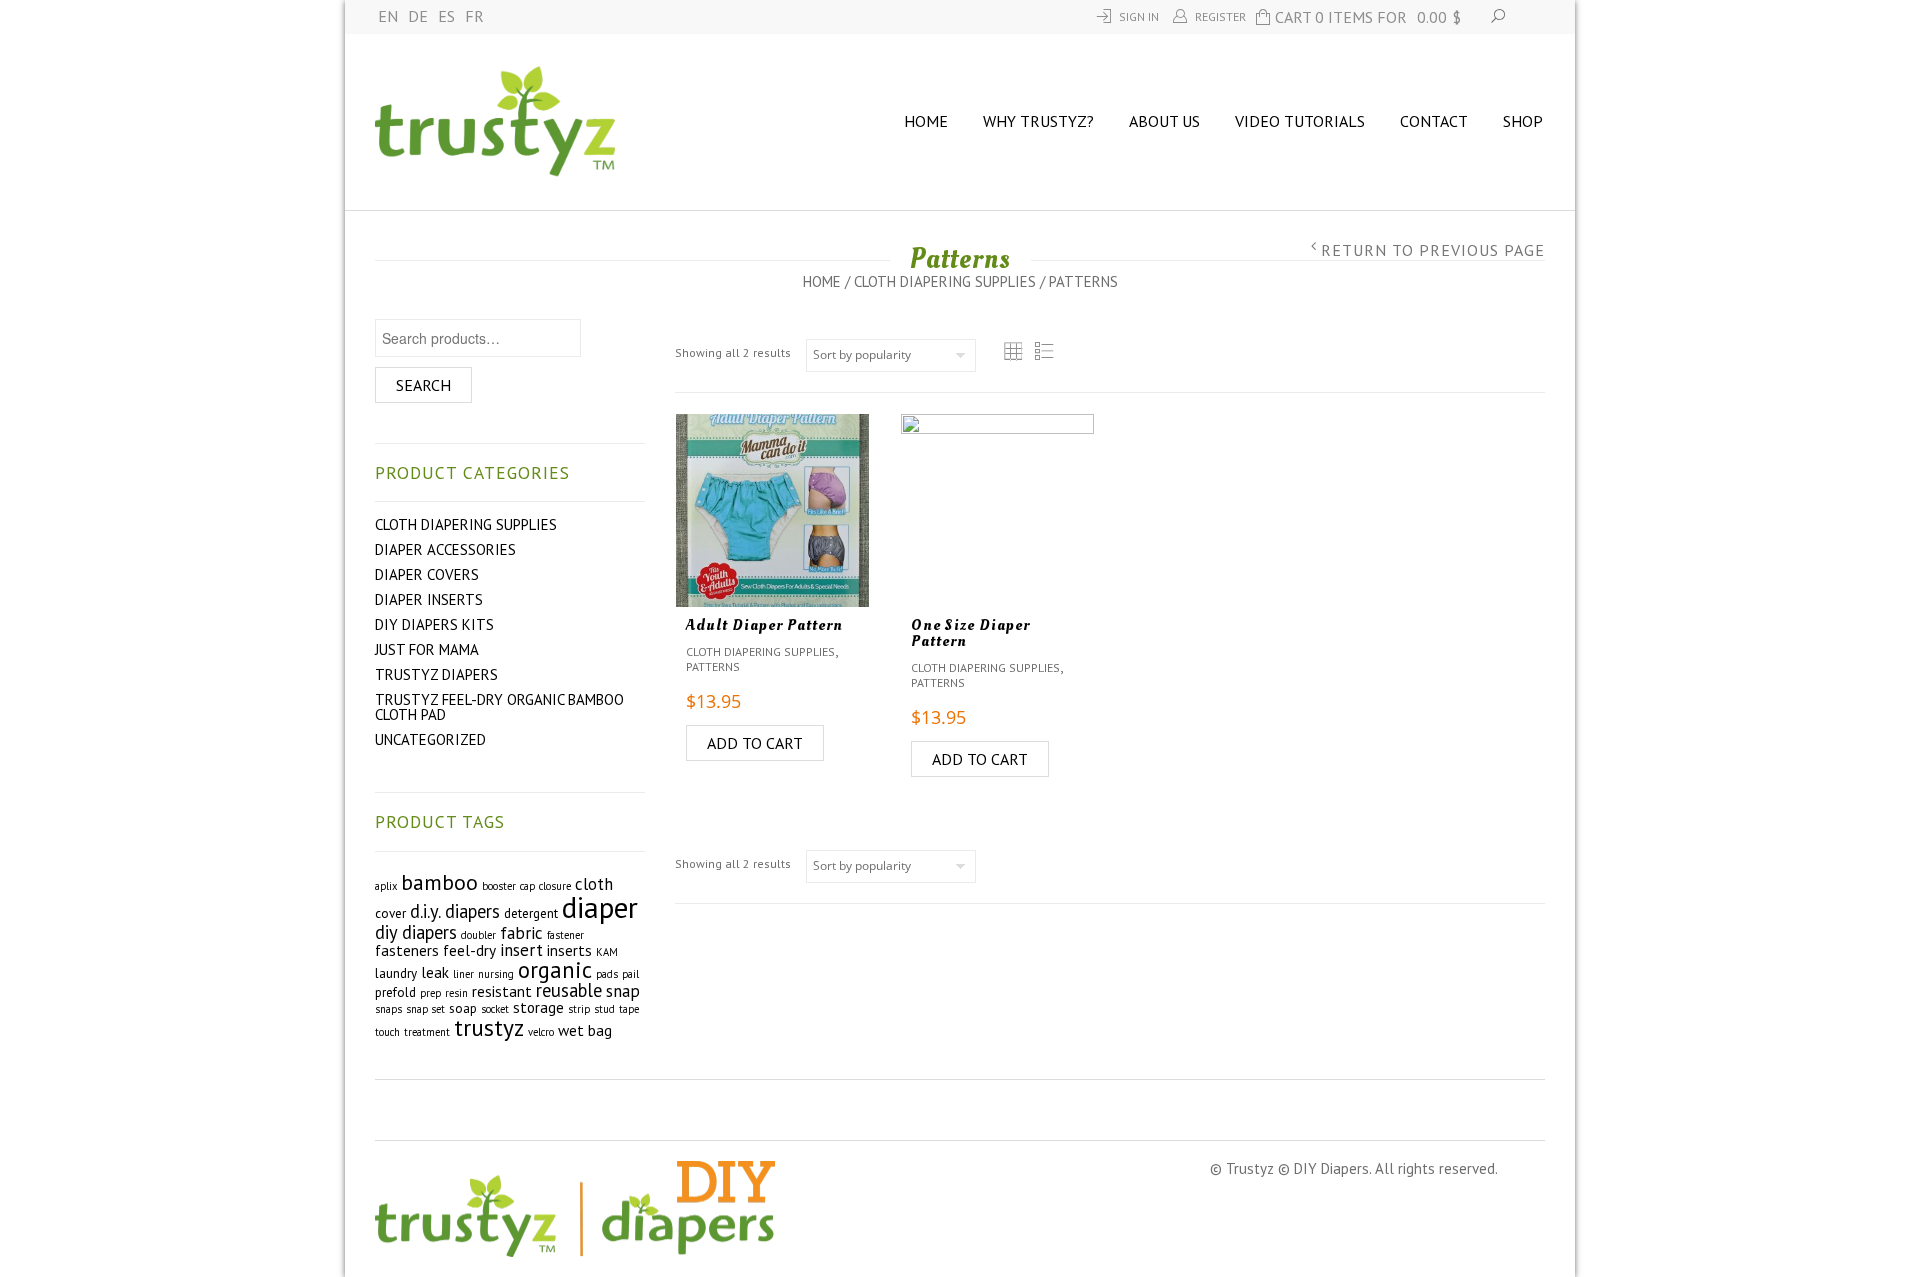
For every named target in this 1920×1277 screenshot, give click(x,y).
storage (538, 1007)
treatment (427, 1032)
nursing (496, 974)
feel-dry (469, 950)
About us (1164, 121)
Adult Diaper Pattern (764, 625)
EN (388, 16)
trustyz (489, 1027)
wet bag (585, 1030)
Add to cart (755, 743)
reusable (569, 990)
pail (630, 974)
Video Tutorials (1300, 121)
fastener (565, 935)
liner (463, 974)
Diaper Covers (427, 574)
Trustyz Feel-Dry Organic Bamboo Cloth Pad (499, 707)
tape (629, 1009)
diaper (600, 907)
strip (579, 1009)
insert (521, 950)
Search (423, 385)
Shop (1523, 121)
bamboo (439, 882)
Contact (1434, 121)
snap (623, 991)
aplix (386, 886)
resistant (502, 991)
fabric (521, 933)
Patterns (713, 666)
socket (495, 1009)
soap (463, 1008)
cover (390, 913)
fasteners (407, 950)
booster (499, 886)
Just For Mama (427, 649)
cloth (594, 884)
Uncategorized (430, 739)
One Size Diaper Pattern (970, 633)
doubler (478, 935)
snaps (388, 1009)
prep (430, 993)
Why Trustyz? (1038, 121)
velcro (541, 1032)
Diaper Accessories (445, 549)
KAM (607, 952)
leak (435, 972)
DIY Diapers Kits (434, 624)
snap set (425, 1009)
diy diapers (416, 932)
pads (607, 974)
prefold (395, 992)
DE (418, 16)
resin (456, 993)
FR (474, 16)
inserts (569, 950)
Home (926, 121)
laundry (396, 973)
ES (446, 16)
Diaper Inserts (429, 599)
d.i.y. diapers (455, 911)
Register (1220, 16)
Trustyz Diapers (436, 674)
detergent (531, 913)
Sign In (1139, 16)
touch (387, 1032)
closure (555, 886)
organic (555, 969)
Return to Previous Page (1433, 250)
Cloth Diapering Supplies (945, 281)
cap (527, 886)
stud (604, 1009)
